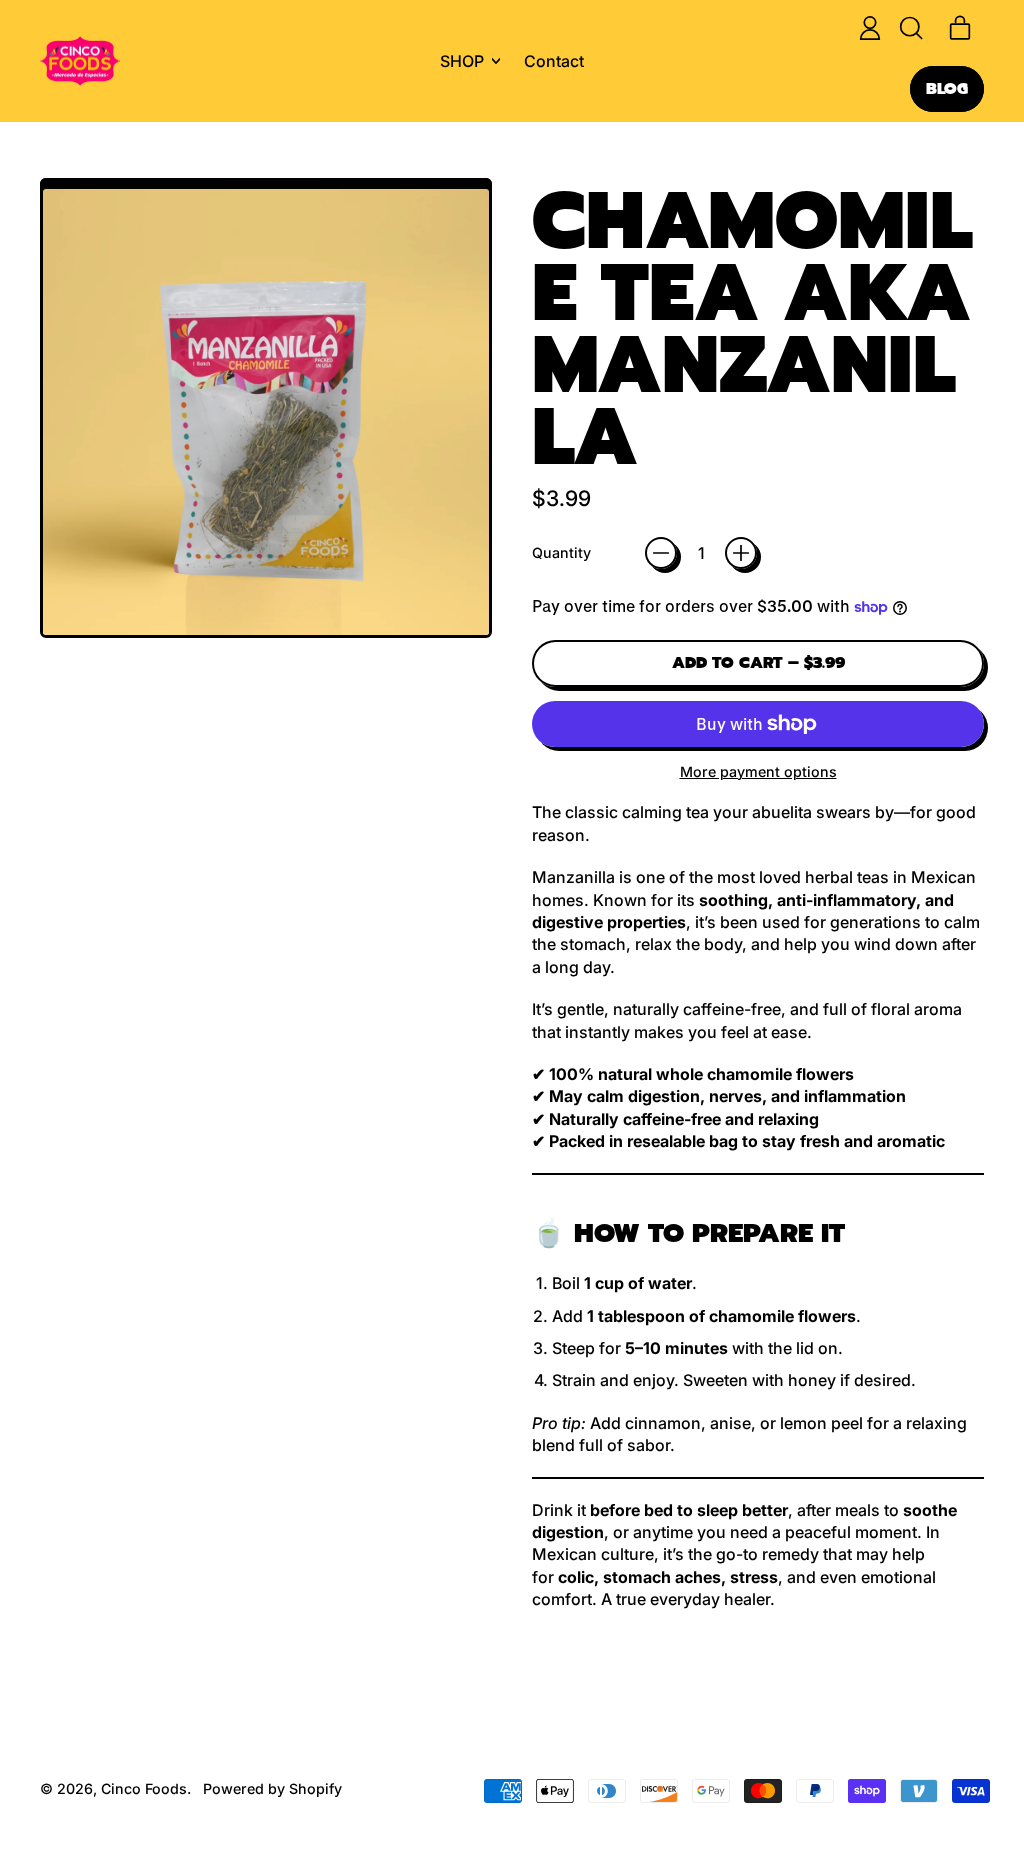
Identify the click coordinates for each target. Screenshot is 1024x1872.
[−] (661, 553)
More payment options (758, 771)
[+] (741, 553)
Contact (554, 61)
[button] (910, 28)
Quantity (561, 552)
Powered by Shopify (272, 1788)
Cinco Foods (144, 1788)
